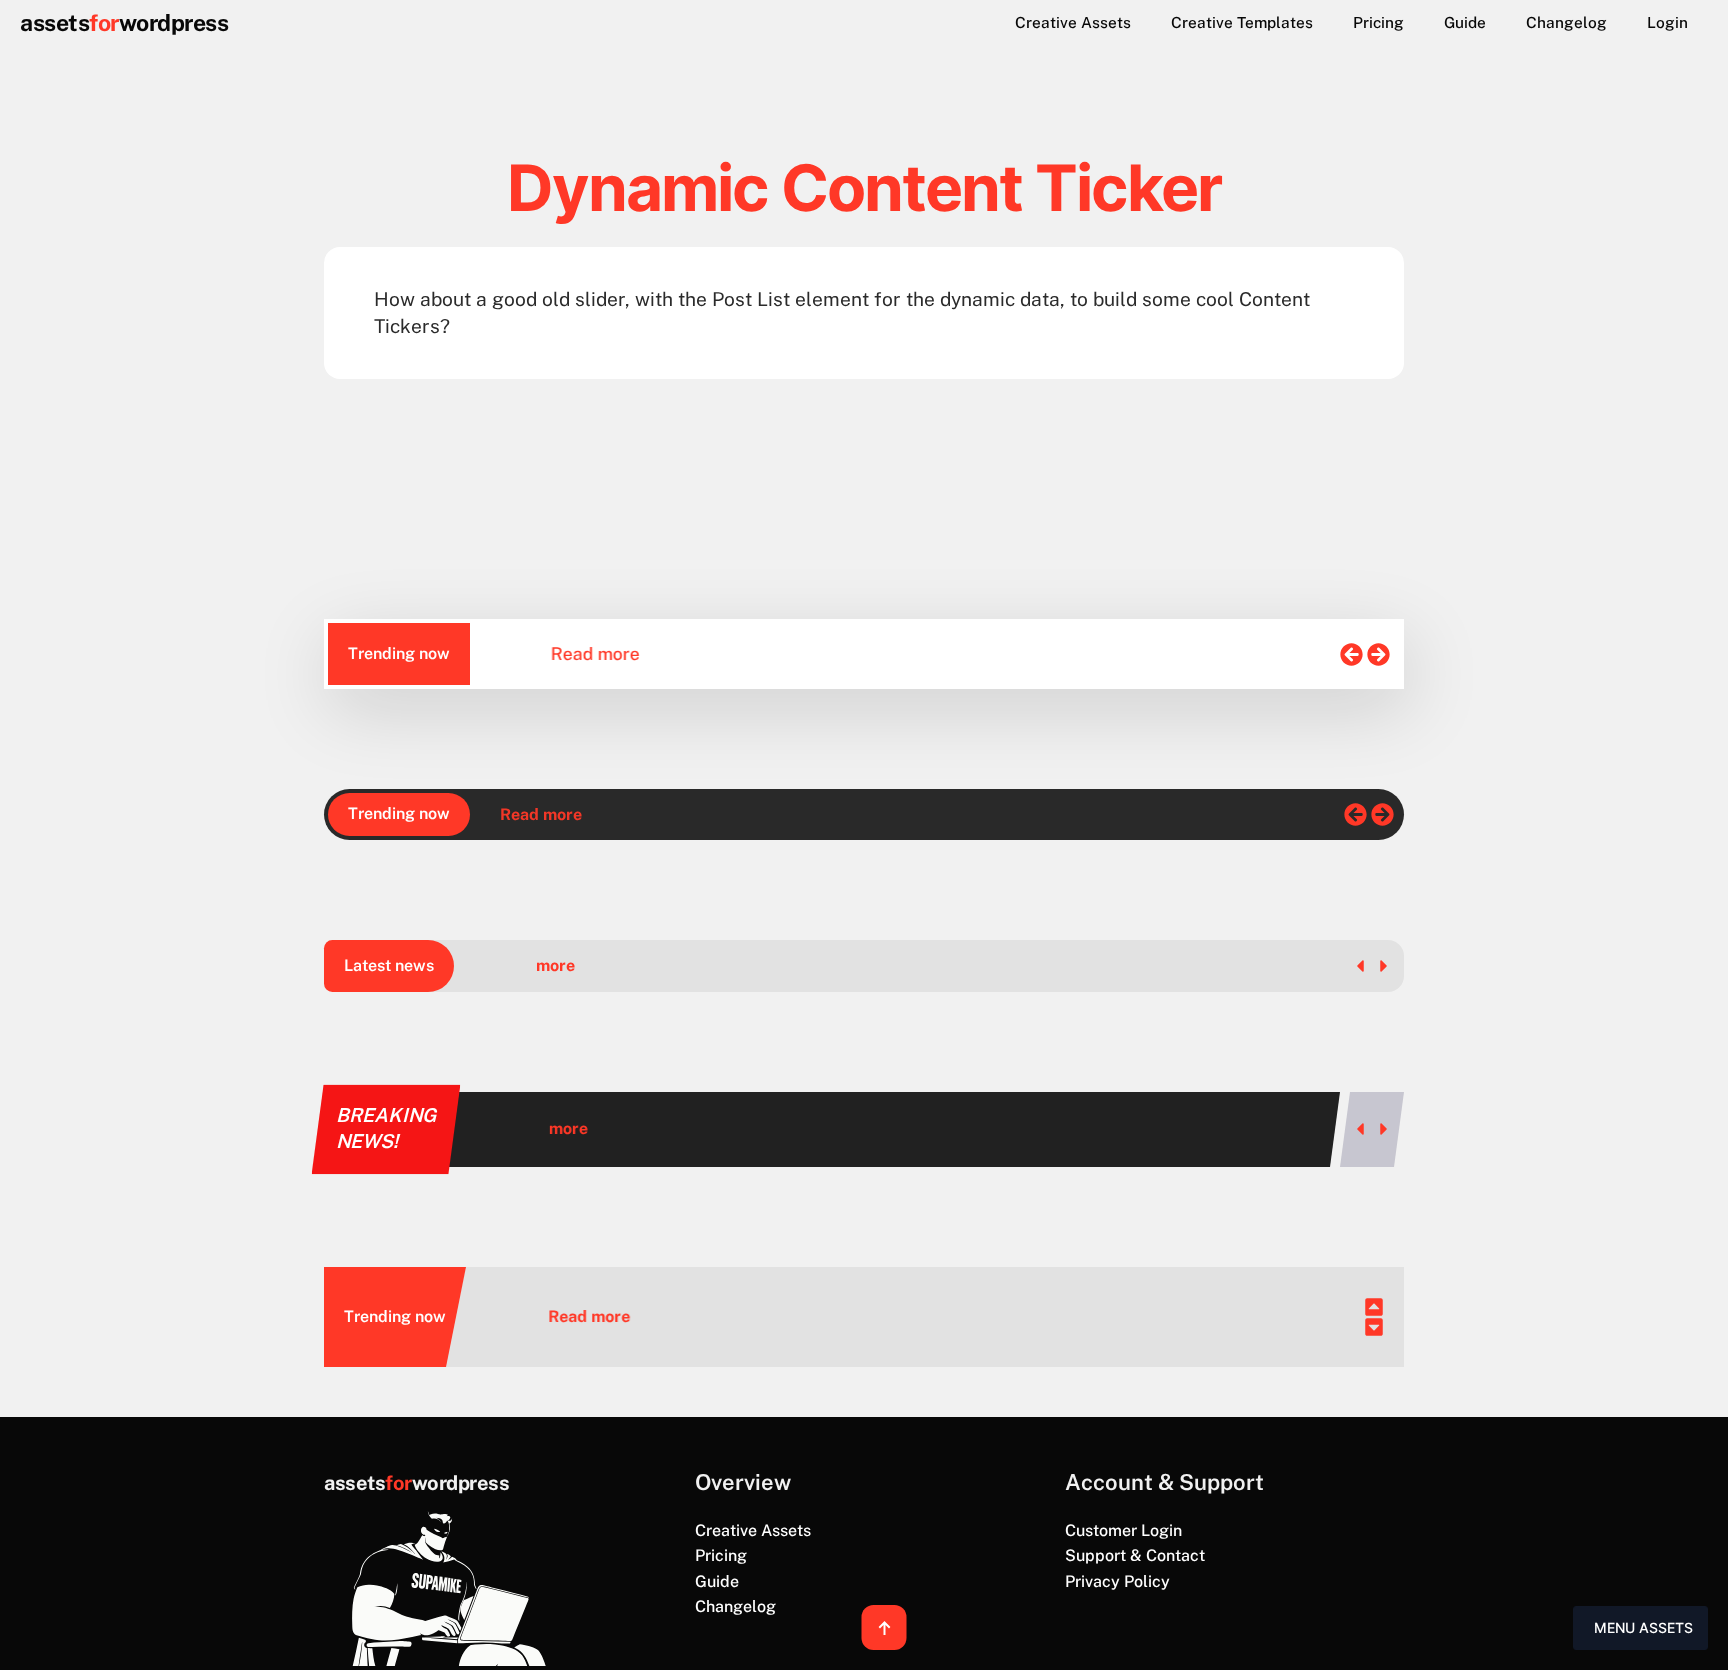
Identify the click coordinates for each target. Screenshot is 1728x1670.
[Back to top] (884, 1627)
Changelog (1566, 22)
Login (1667, 22)
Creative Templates (1242, 22)
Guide (1465, 22)
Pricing (1378, 22)
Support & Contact (1135, 1555)
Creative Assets (1073, 22)
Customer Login (1123, 1530)
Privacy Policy (1117, 1581)
